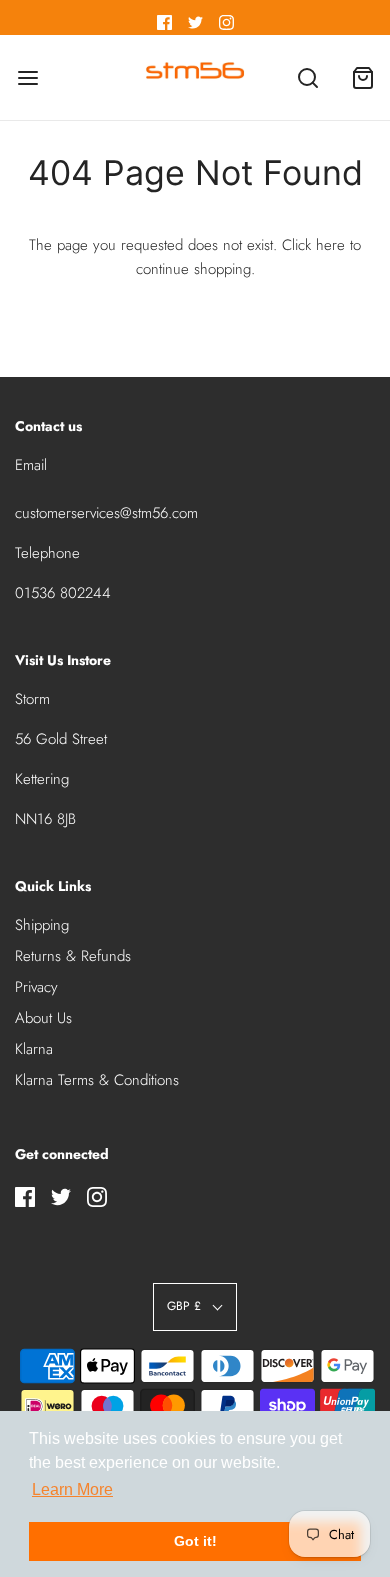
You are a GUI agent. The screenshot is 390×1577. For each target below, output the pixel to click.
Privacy (36, 987)
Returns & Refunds (73, 956)
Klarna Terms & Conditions (97, 1080)
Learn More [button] (72, 1489)
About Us (43, 1018)
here (330, 245)
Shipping (42, 925)
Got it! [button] (195, 1541)
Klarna (34, 1049)
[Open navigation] (27, 77)
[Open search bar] (307, 77)
